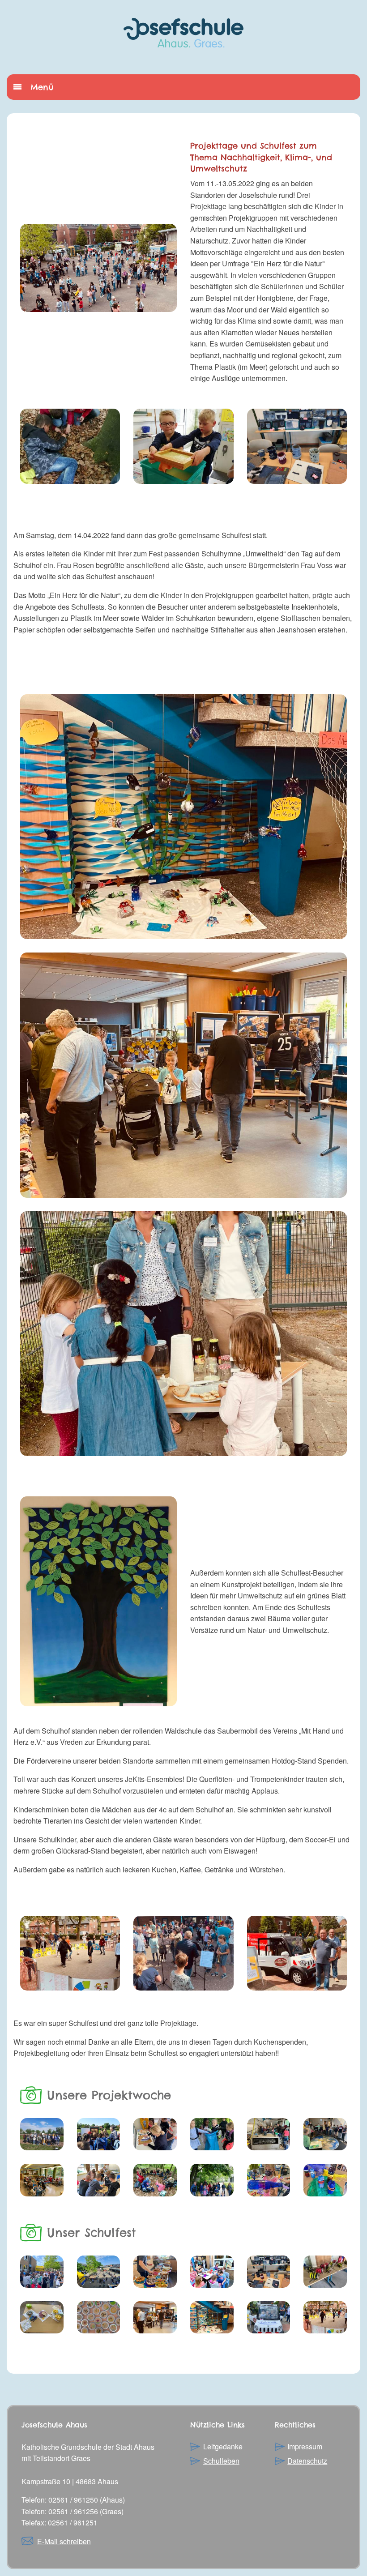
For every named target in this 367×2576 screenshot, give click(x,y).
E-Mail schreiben (64, 2541)
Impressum (305, 2446)
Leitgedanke (223, 2446)
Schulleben (221, 2461)
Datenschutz (307, 2461)
